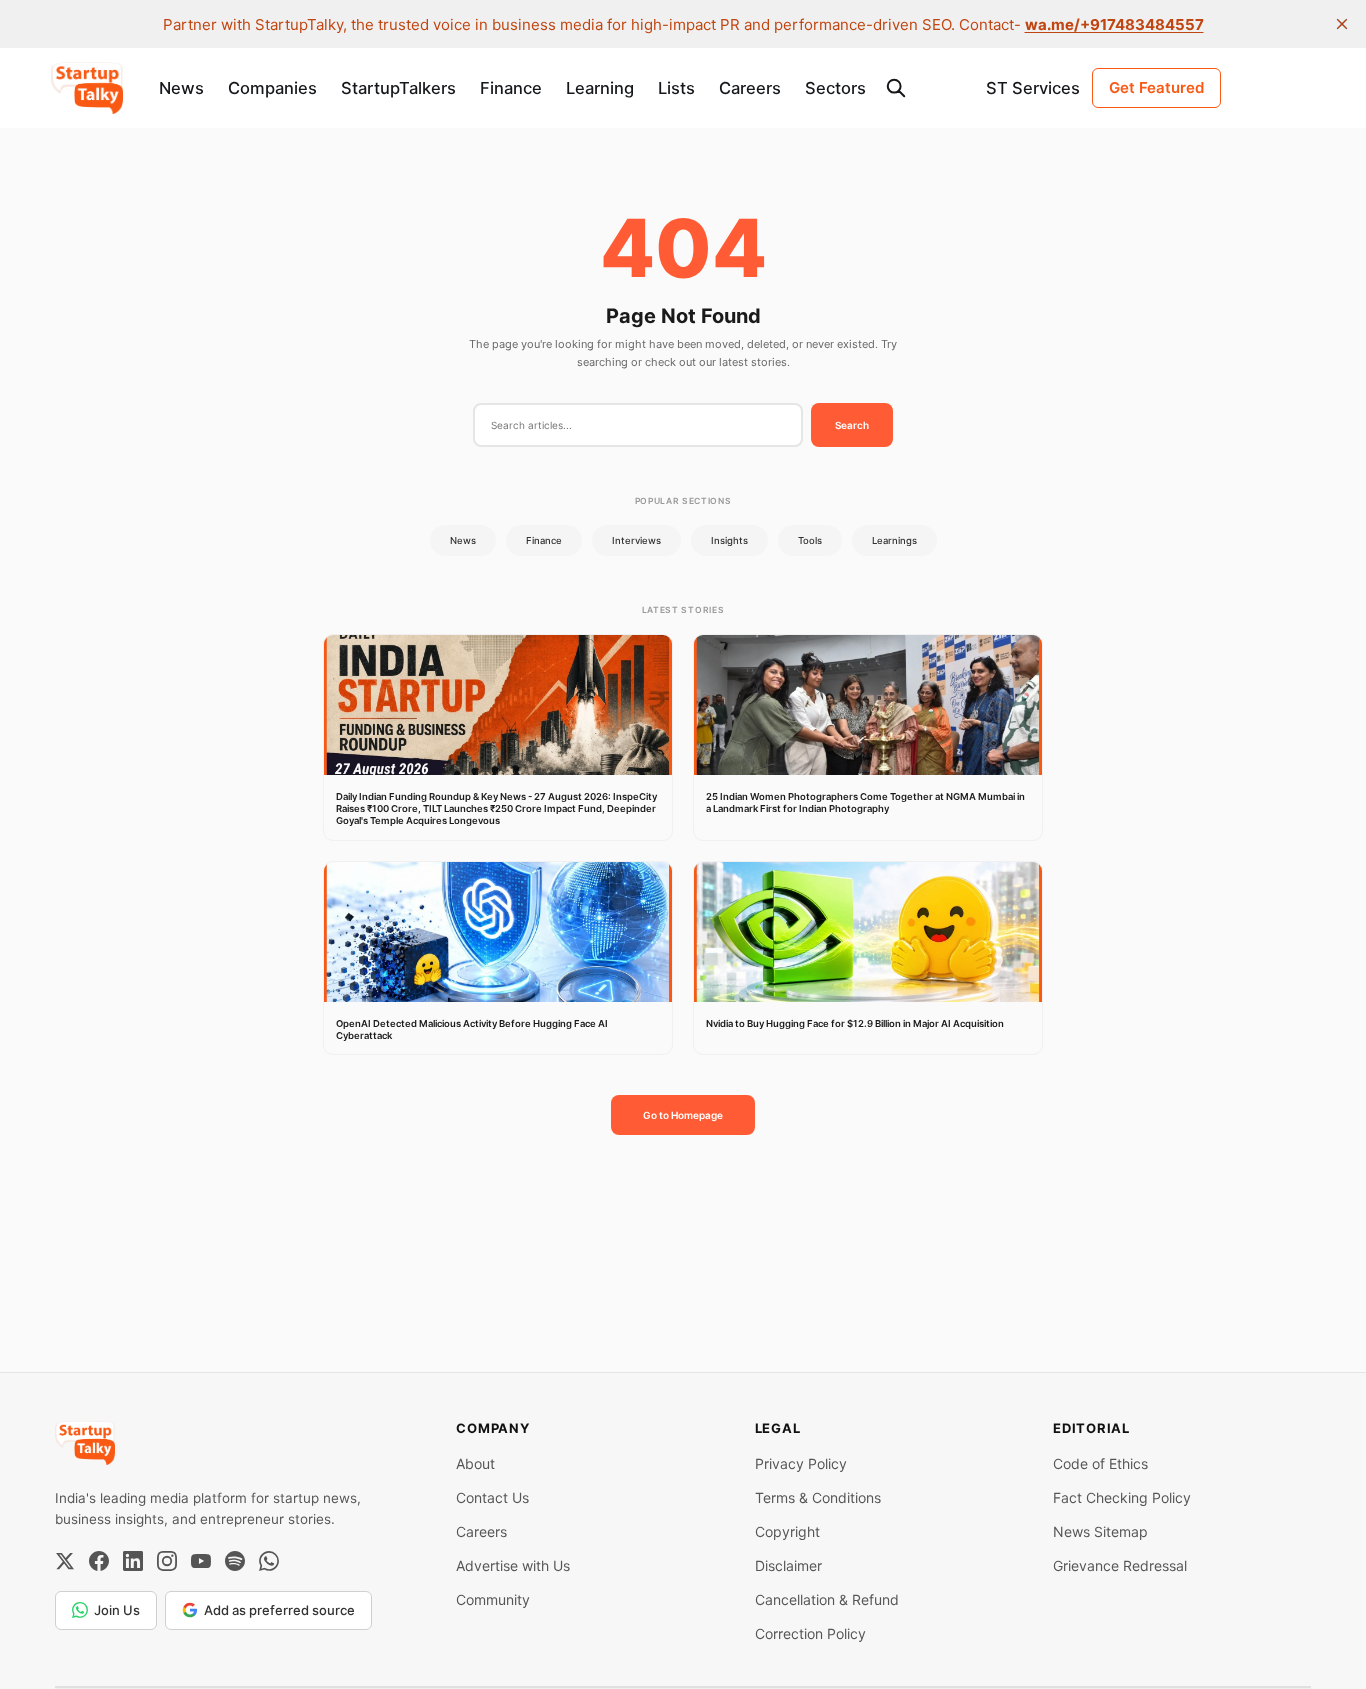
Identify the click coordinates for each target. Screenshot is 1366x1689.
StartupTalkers (398, 88)
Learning (600, 88)
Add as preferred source (279, 1610)
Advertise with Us (513, 1565)
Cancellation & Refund (827, 1599)
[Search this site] (896, 88)
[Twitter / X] (65, 1561)
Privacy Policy (801, 1463)
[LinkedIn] (133, 1561)
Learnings (894, 540)
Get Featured (1156, 87)
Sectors (835, 88)
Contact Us (492, 1497)
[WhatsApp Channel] (269, 1561)
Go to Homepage (683, 1115)
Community (493, 1599)
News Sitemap (1100, 1531)
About (475, 1463)
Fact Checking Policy (1122, 1497)
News (181, 88)
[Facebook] (99, 1561)
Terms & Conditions (818, 1497)
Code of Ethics (1100, 1463)
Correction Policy (810, 1633)
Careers (750, 88)
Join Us (117, 1610)
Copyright (787, 1531)
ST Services (1033, 88)
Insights (729, 540)
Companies (272, 88)
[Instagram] (167, 1561)
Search (852, 425)
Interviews (636, 540)
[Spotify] (235, 1561)
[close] (1342, 24)
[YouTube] (201, 1561)
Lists (676, 88)
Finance (511, 88)
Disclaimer (788, 1565)
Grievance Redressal (1120, 1565)
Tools (810, 540)
